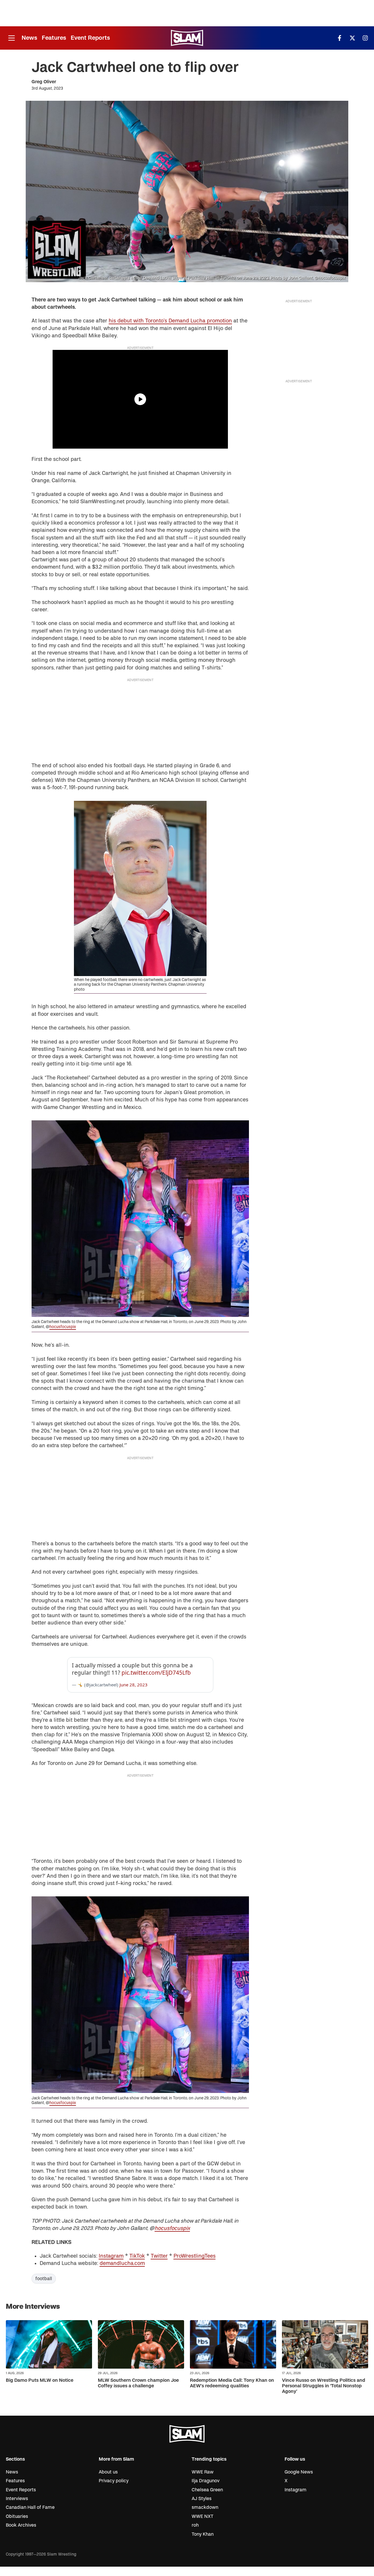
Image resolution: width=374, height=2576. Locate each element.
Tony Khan (203, 2534)
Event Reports (90, 38)
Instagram (111, 2256)
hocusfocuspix (63, 1327)
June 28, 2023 (134, 1685)
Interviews (17, 2499)
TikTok (137, 2256)
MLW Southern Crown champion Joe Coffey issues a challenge (138, 2383)
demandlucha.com (122, 2263)
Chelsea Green (207, 2490)
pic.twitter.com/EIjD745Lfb (156, 1673)
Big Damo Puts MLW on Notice (40, 2380)
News (29, 38)
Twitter (159, 2256)
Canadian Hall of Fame (30, 2507)
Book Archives (21, 2525)
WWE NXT (202, 2516)
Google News (299, 2472)
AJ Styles (202, 2499)
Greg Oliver (44, 82)
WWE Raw (203, 2472)
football (44, 2279)
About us (108, 2472)
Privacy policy (114, 2481)
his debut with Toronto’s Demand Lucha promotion (170, 321)
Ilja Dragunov (206, 2481)
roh (195, 2525)
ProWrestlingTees (195, 2256)
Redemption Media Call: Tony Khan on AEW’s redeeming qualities (232, 2383)
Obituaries (17, 2516)
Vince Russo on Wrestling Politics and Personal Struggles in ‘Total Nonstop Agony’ (324, 2386)
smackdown (205, 2507)
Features (54, 38)
